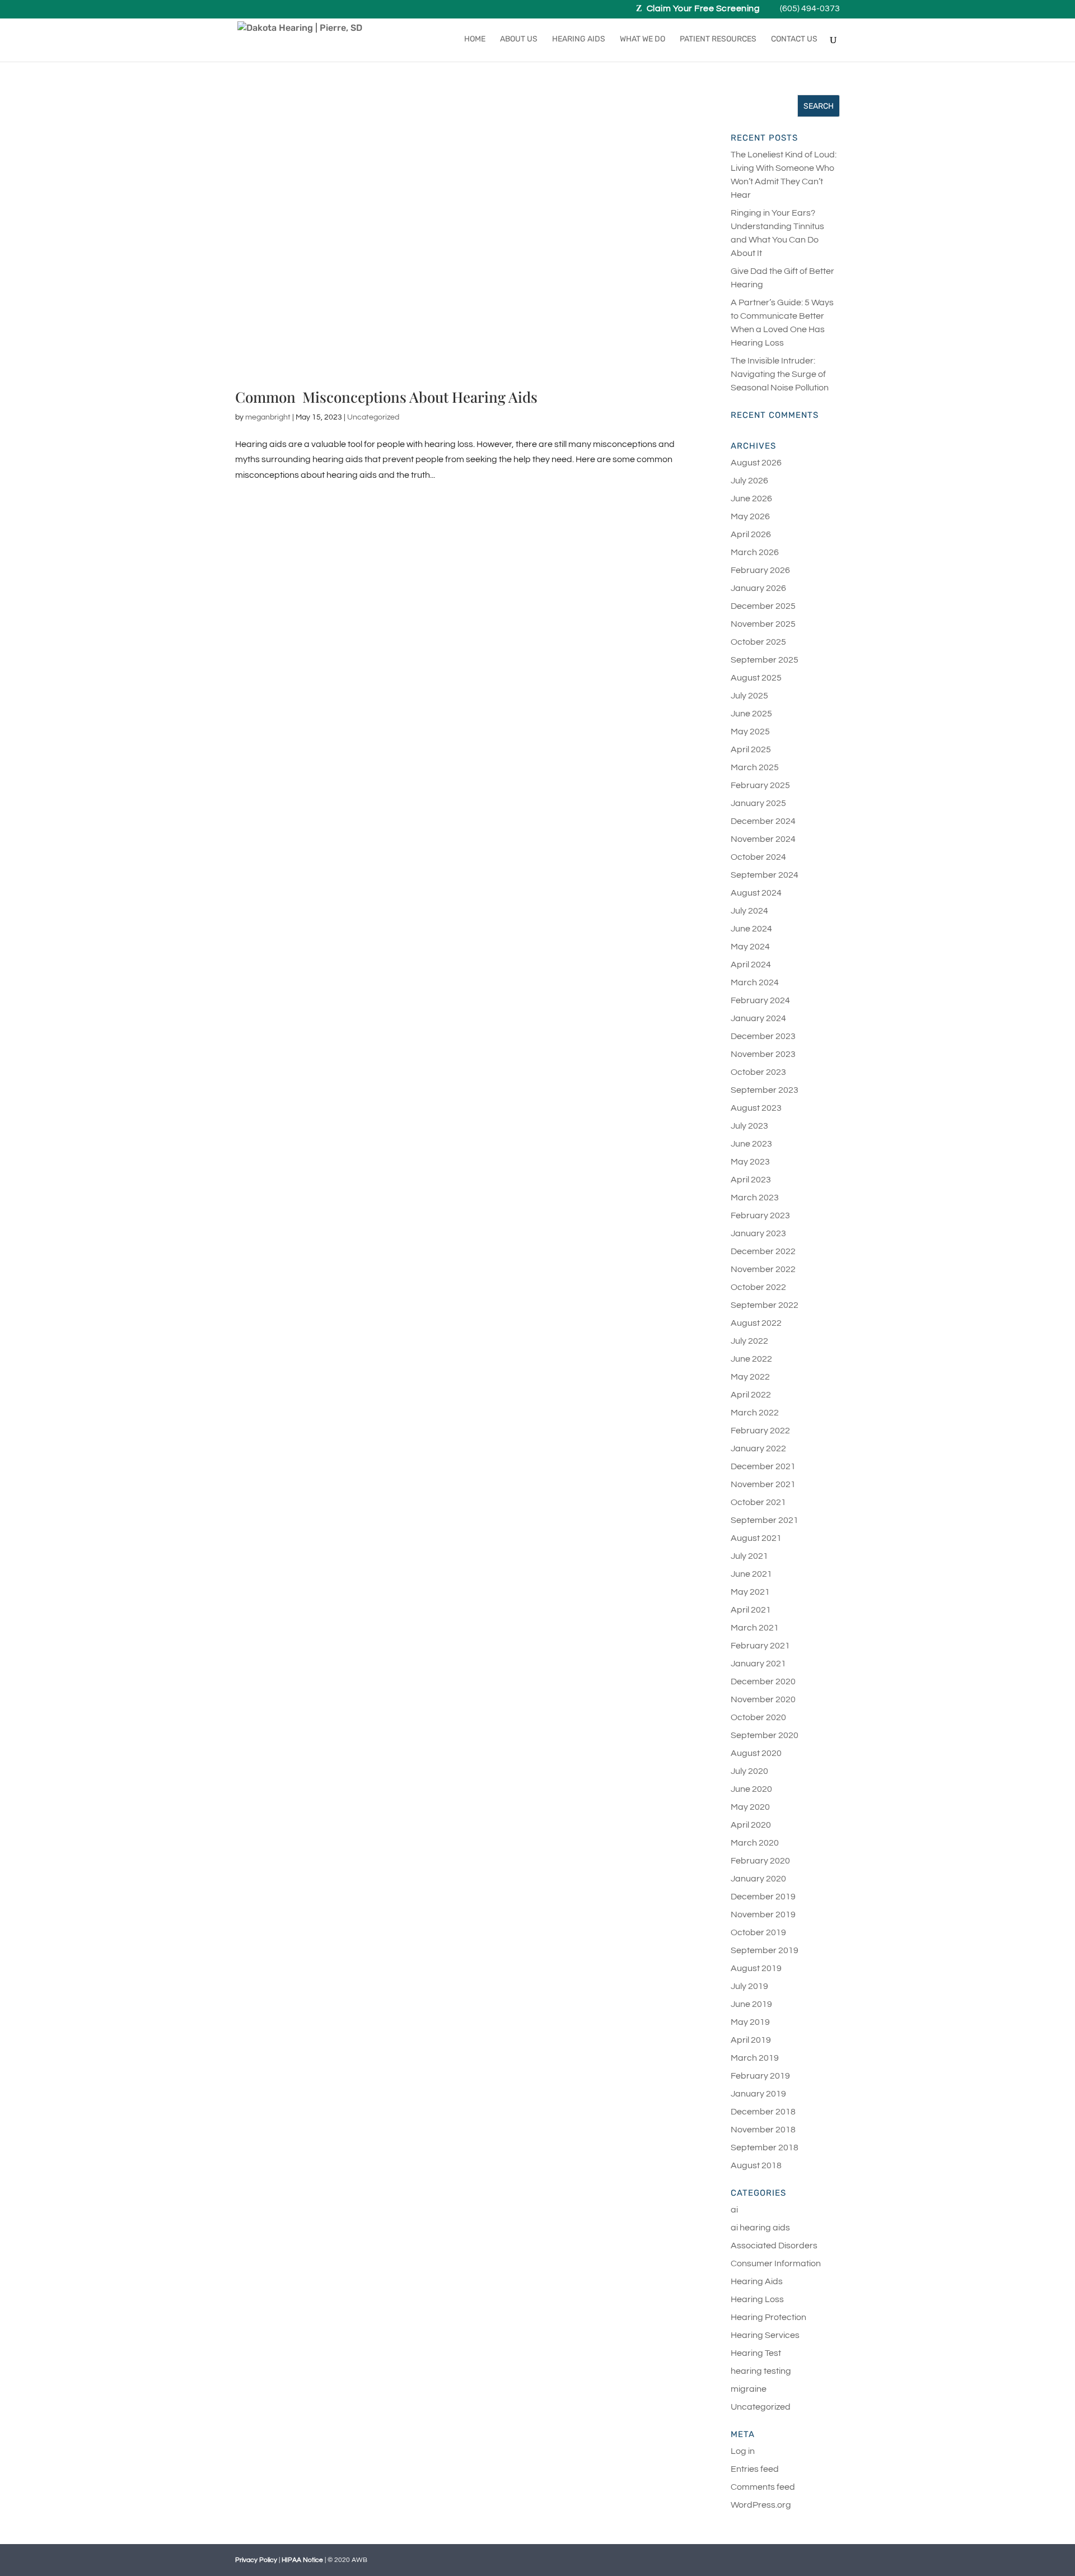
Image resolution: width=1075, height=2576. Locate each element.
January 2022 (758, 1448)
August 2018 (756, 2165)
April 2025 (751, 749)
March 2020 (755, 1843)
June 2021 (751, 1574)
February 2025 (760, 785)
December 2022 (763, 1251)
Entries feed (755, 2469)
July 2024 (749, 911)
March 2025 (755, 767)
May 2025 (750, 732)
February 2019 (760, 2076)
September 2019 (765, 1950)
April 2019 (751, 2040)
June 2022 (751, 1359)
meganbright (268, 417)
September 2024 (765, 875)
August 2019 (756, 1968)
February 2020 (760, 1861)
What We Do (642, 39)
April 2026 (751, 534)
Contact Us (794, 39)
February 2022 (760, 1431)
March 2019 (755, 2058)
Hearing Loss (757, 2299)
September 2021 (765, 1520)
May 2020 (750, 1807)
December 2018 (763, 2112)
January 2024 (758, 1018)
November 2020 (763, 1699)
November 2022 (763, 1269)
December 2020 (763, 1681)
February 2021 (760, 1646)
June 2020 (751, 1789)
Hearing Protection (768, 2317)
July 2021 (749, 1556)
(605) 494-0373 (810, 9)
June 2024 (751, 929)
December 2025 (763, 606)
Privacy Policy (256, 2560)
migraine (749, 2389)
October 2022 (758, 1287)
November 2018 (763, 2130)
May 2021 (750, 1592)
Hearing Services (765, 2335)
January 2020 (758, 1879)
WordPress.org (761, 2505)
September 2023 (765, 1090)
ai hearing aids (760, 2228)
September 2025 (765, 660)
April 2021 (751, 1610)
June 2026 (751, 499)
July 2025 (749, 696)
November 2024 (763, 839)
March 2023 (755, 1198)
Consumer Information (776, 2263)
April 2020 (751, 1825)
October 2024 (758, 857)
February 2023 (760, 1215)
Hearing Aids (579, 39)
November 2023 (763, 1054)
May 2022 (750, 1377)
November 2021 (763, 1484)
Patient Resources (718, 39)
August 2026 (756, 463)
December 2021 (763, 1466)
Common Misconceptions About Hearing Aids (386, 397)
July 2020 (749, 1771)
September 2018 (765, 2148)
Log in (743, 2451)
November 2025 (763, 624)
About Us (519, 39)
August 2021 (756, 1538)
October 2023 (758, 1072)
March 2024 (755, 982)
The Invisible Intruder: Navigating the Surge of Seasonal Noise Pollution (780, 374)
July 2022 (749, 1341)
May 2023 (750, 1162)
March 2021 (755, 1628)
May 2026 (750, 516)
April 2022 (751, 1395)
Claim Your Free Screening (703, 9)
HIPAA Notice (302, 2560)
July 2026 (749, 481)
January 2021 (758, 1664)
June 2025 (751, 714)
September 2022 (765, 1305)
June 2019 (751, 2004)
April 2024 (751, 965)
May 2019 (750, 2022)
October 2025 (758, 642)
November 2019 (763, 1914)
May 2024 (750, 947)
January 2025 (758, 803)
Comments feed (763, 2487)
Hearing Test (756, 2353)
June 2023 (751, 1144)
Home (475, 39)
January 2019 (758, 2094)
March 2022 (755, 1413)
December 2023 (763, 1036)
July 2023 (749, 1126)
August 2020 (756, 1753)
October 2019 (758, 1932)
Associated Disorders (774, 2246)
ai (734, 2210)
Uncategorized (373, 417)
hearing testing (761, 2371)
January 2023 (758, 1233)
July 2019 (749, 1986)
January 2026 (758, 588)
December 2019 (763, 1897)
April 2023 (751, 1180)
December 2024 (763, 821)
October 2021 (758, 1502)
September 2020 (765, 1735)
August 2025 (756, 678)
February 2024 (760, 1000)
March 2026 (755, 552)
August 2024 (756, 893)
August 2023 (756, 1108)
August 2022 (756, 1323)
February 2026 (760, 570)
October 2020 (758, 1717)
